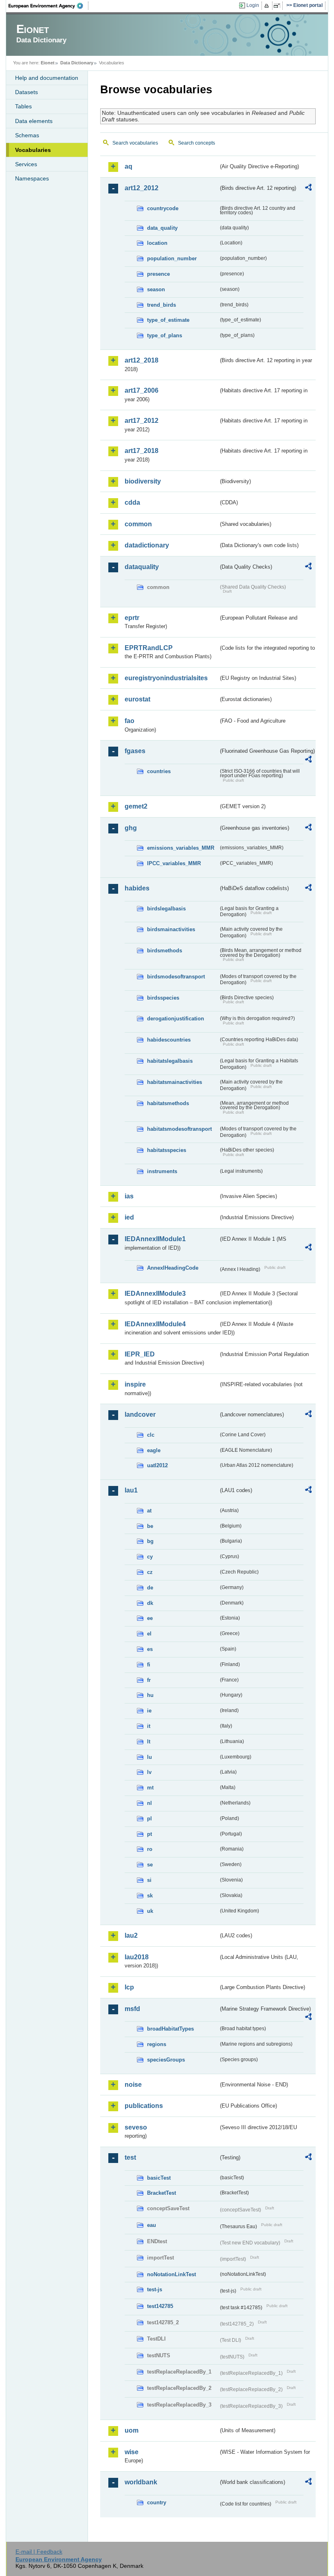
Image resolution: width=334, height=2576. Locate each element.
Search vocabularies (135, 143)
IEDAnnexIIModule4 (155, 1324)
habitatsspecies (167, 1150)
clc (151, 1435)
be (150, 1526)
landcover (140, 1414)
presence (158, 274)
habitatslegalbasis (170, 1061)
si (149, 1880)
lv (149, 1772)
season (156, 289)
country (157, 2502)
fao (130, 721)
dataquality (142, 567)
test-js (155, 2289)
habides (137, 888)
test (130, 2157)
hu (150, 1695)
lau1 (131, 1490)
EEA (48, 6)
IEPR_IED (140, 1354)
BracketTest (162, 2193)
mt (150, 1788)
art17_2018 (142, 451)
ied (129, 1217)
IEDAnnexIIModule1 (155, 1239)
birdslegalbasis (166, 909)
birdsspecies (163, 998)
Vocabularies (33, 150)
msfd (132, 2009)
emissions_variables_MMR (181, 848)
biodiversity (143, 481)
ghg (131, 828)
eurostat (137, 699)
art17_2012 (142, 421)
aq (129, 166)
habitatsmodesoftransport (179, 1129)
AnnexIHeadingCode (173, 1268)
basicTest (159, 2178)
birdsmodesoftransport (176, 977)
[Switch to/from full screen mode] (278, 6)
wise (132, 2452)
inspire (135, 1384)
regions (157, 2044)
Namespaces (32, 178)
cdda (132, 502)
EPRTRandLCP (149, 648)
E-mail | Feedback (39, 2552)
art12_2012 (142, 188)
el (149, 1634)
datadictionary (147, 545)
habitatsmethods (168, 1103)
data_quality (162, 228)
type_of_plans (165, 335)
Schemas (27, 135)
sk (150, 1896)
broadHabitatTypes (170, 2029)
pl (149, 1819)
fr (149, 1680)
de (150, 1588)
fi (149, 1665)
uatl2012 (157, 1465)
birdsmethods (165, 951)
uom (132, 2430)
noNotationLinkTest (171, 2274)
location (157, 243)
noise (133, 2085)
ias (129, 1196)
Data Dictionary (77, 63)
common (138, 524)
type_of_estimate (168, 320)
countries (159, 771)
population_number (172, 258)
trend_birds (162, 305)
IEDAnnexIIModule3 (155, 1293)
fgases (135, 751)
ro (150, 1849)
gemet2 (136, 806)
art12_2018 (142, 360)
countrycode (163, 208)
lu (149, 1757)
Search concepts (197, 143)
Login (253, 5)
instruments (162, 1171)
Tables (23, 106)
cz (150, 1572)
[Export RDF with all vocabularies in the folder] (308, 189)
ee (150, 1618)
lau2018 (137, 1957)
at (149, 1511)
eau (152, 2225)
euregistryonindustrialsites (166, 678)
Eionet (48, 63)
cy (150, 1557)
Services (26, 164)
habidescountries (169, 1040)
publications (144, 2106)
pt (149, 1834)
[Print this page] (268, 6)
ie (149, 1711)
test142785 (160, 2306)
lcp (129, 1987)
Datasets (26, 92)
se (150, 1865)
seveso (136, 2127)
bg (150, 1541)
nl (149, 1803)
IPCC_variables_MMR (174, 863)
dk (150, 1603)
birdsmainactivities (171, 929)
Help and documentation (47, 78)
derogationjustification (176, 1019)
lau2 (131, 1935)
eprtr (132, 618)
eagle (154, 1450)
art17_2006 (142, 390)
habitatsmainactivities (175, 1082)
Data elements (34, 121)
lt (149, 1742)
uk (150, 1911)
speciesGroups (166, 2060)
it (149, 1726)
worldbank (141, 2482)
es (150, 1649)
